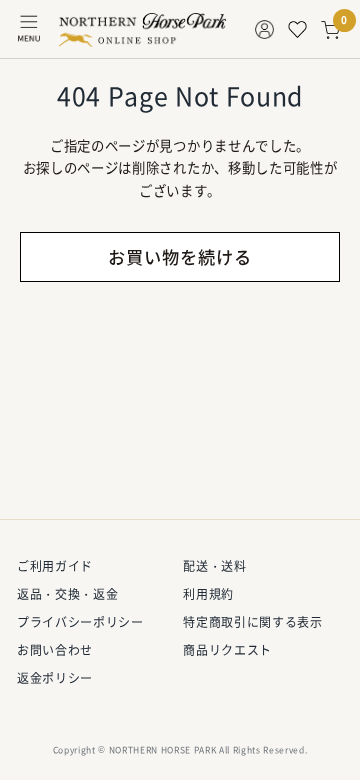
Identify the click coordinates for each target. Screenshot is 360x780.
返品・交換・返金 (67, 594)
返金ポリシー (55, 678)
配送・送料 (214, 566)
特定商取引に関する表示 (252, 622)
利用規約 (208, 594)
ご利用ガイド (55, 566)
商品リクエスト (227, 650)
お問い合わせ (55, 650)
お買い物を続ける (180, 257)
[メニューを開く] (29, 29)
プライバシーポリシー (80, 622)
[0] (330, 30)
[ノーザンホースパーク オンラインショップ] (142, 30)
